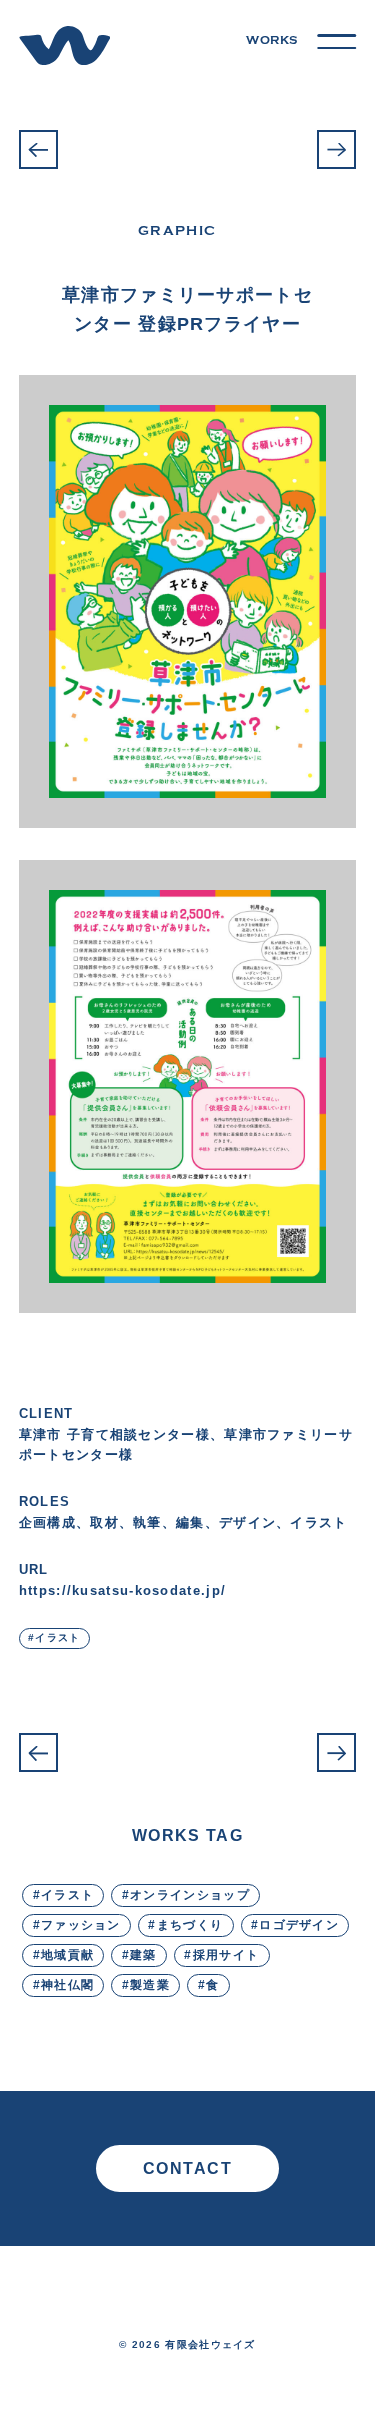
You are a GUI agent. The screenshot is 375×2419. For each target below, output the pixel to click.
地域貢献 (67, 1954)
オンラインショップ (190, 1894)
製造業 (150, 1984)
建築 (143, 1954)
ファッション (81, 1924)
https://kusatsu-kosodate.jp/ (122, 1590)
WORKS (271, 40)
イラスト (57, 1637)
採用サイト (226, 1954)
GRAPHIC (177, 230)
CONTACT (188, 2168)
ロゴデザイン (299, 1924)
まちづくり (190, 1924)
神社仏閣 (67, 1984)
